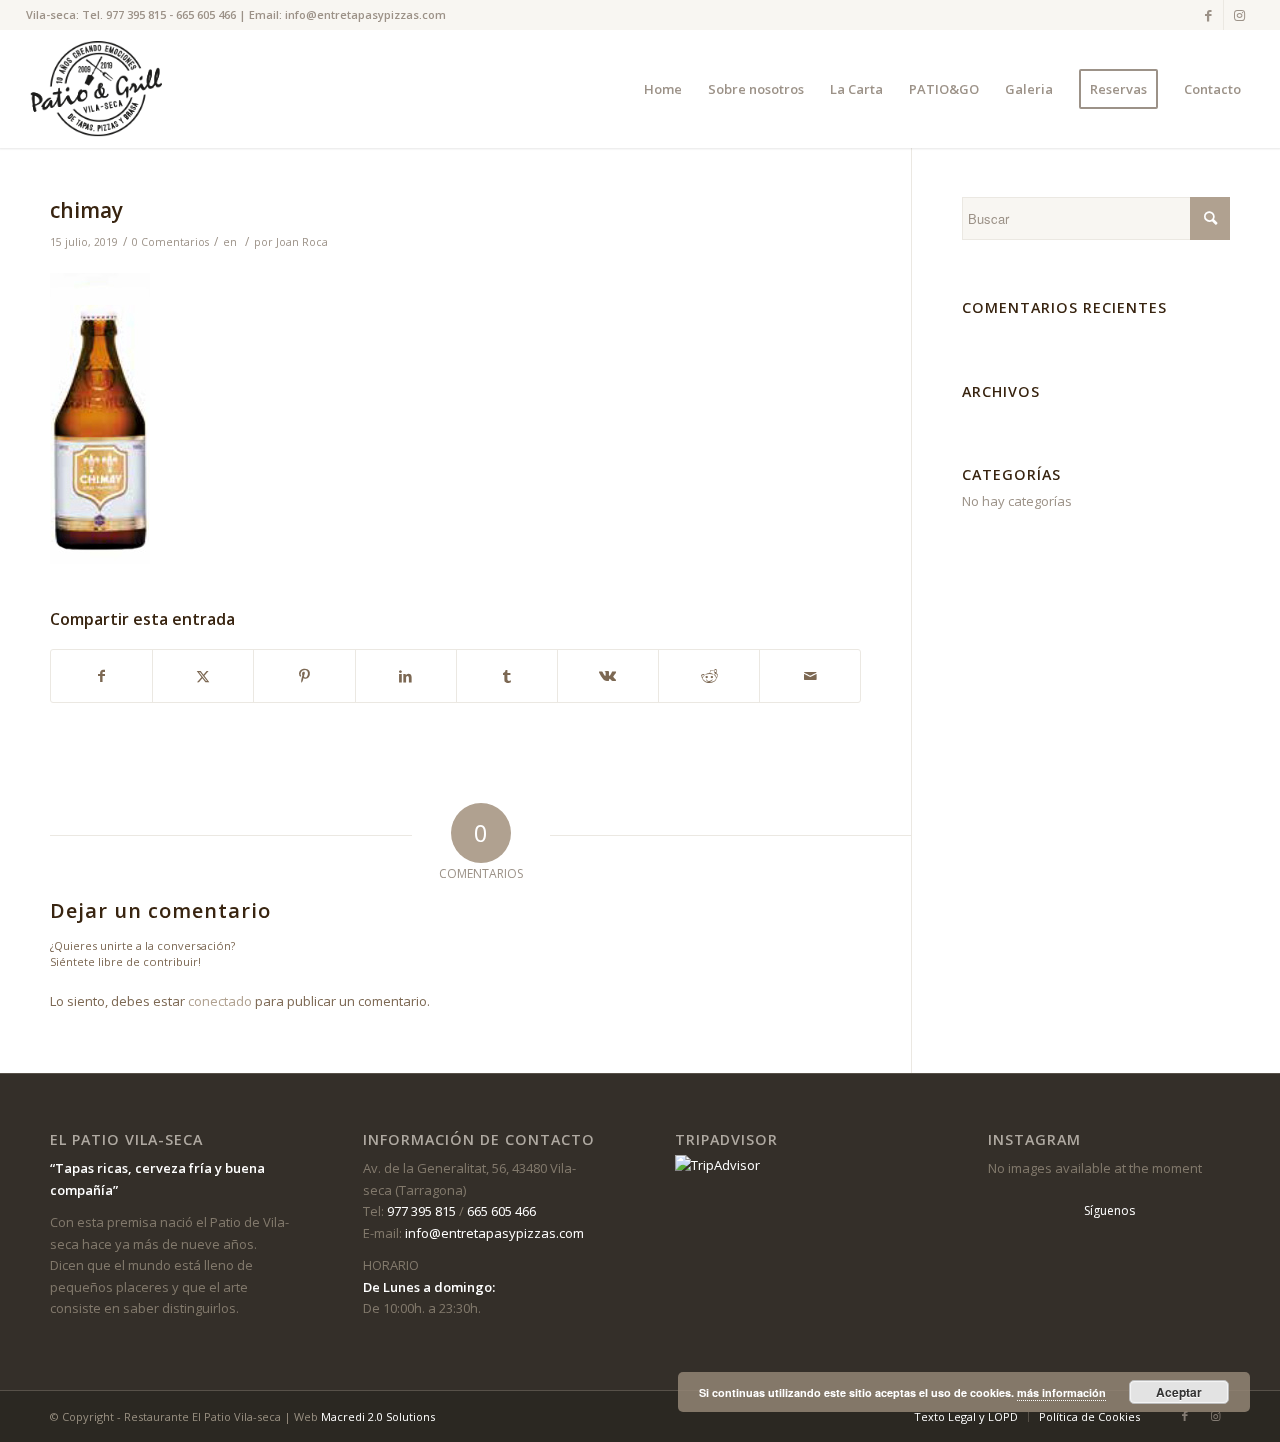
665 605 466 (206, 14)
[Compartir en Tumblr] (507, 676)
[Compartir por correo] (810, 676)
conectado (220, 1001)
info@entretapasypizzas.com (365, 14)
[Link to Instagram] (1239, 15)
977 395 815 (136, 14)
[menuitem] (663, 89)
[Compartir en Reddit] (709, 676)
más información (1061, 1392)
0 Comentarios (170, 242)
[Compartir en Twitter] (203, 676)
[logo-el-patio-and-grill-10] (101, 89)
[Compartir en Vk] (608, 676)
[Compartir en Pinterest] (304, 676)
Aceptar (1179, 1392)
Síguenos (1109, 1210)
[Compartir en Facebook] (101, 676)
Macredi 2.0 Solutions (378, 1416)
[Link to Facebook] (1208, 15)
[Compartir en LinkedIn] (406, 676)
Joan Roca (302, 242)
